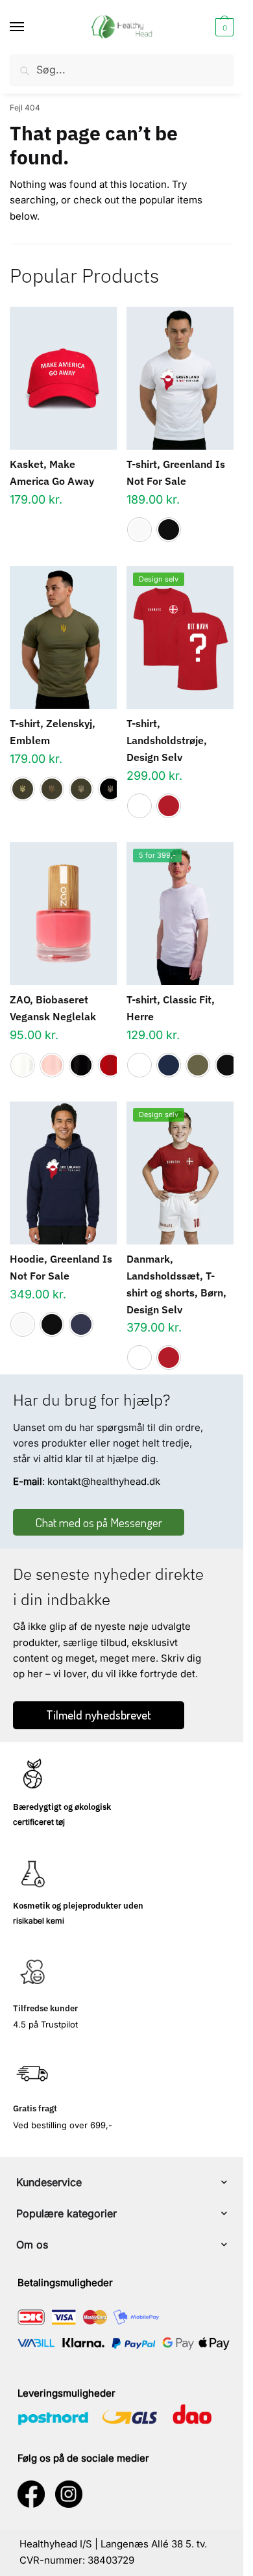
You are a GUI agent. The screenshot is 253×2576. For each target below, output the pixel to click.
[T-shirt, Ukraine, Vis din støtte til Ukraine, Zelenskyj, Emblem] (63, 638)
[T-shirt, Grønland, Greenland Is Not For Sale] (180, 378)
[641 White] (23, 1065)
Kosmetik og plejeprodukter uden (78, 1906)
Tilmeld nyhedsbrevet (99, 1715)
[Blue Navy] (169, 1065)
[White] (139, 530)
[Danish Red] (169, 806)
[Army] (198, 1065)
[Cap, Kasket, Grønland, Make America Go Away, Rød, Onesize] (63, 378)
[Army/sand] (81, 789)
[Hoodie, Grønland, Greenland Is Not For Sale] (63, 1173)
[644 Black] (81, 1065)
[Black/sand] (110, 789)
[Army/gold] (23, 789)
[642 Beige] (52, 1065)
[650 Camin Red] (110, 1065)
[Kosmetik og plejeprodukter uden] (32, 1874)
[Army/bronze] (52, 789)
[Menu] (29, 27)
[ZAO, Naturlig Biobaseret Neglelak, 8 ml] (63, 914)
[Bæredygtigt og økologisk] (32, 1775)
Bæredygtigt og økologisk (62, 1807)
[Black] (169, 530)
